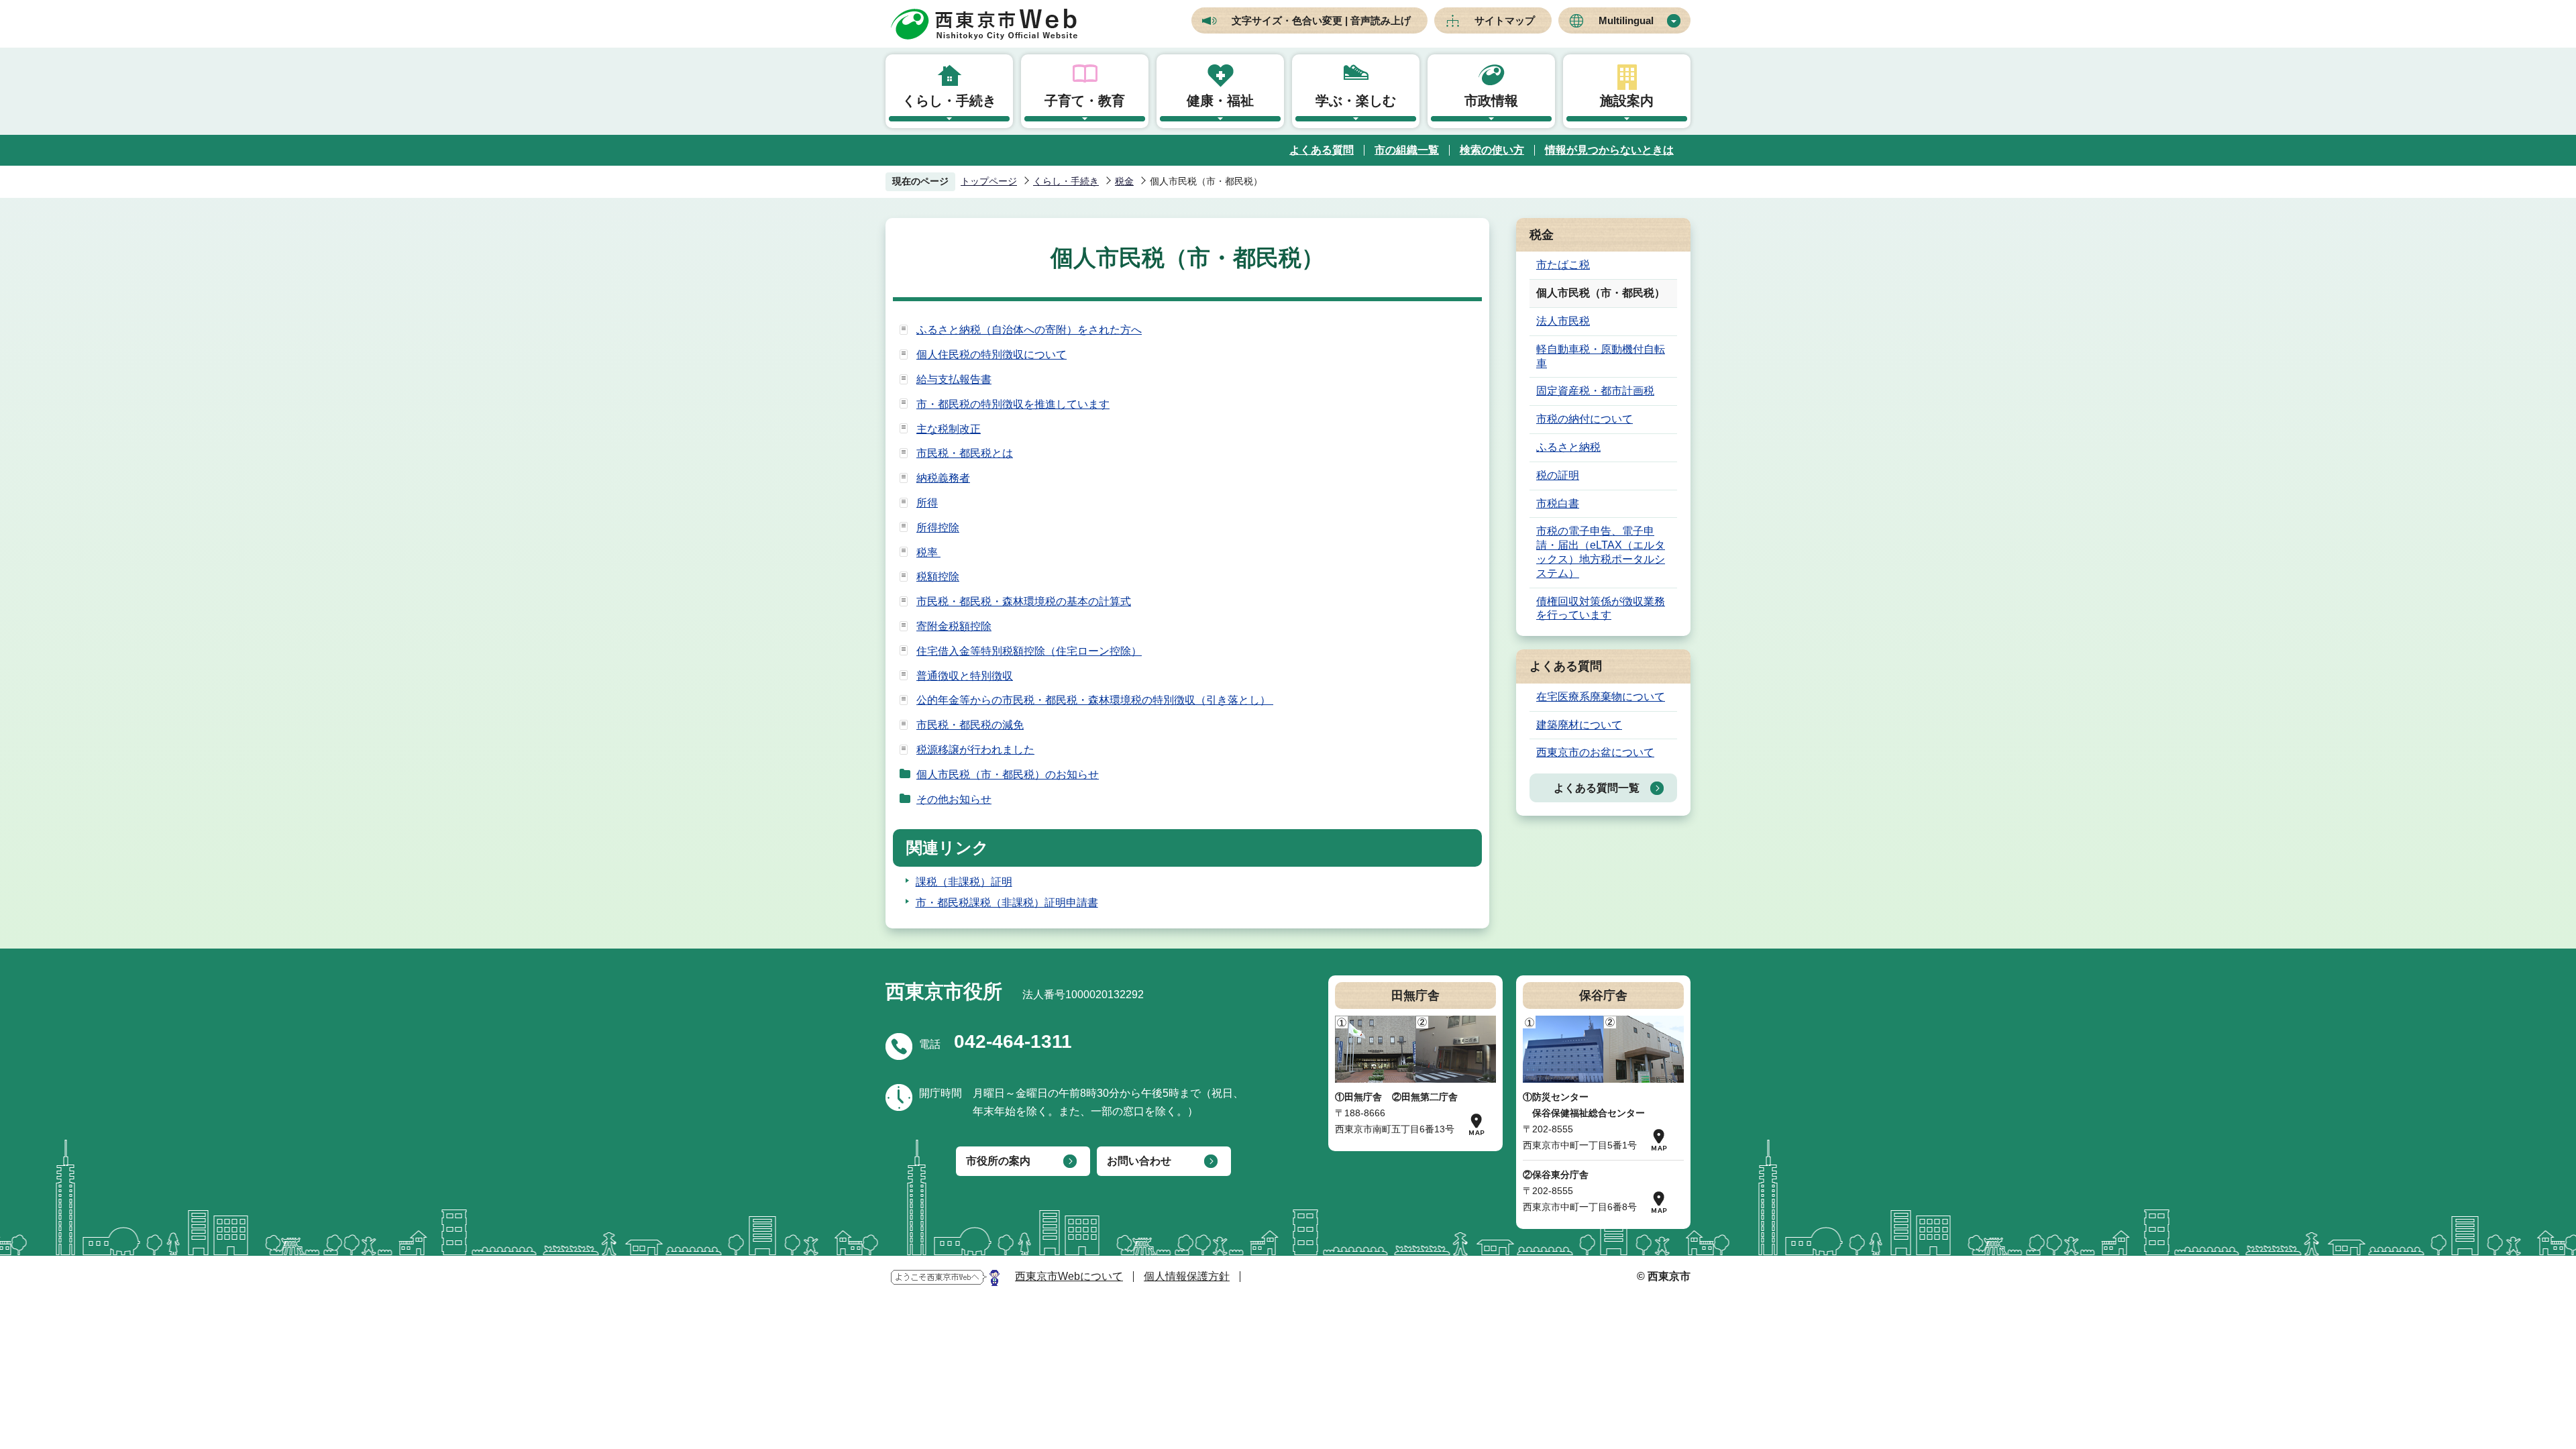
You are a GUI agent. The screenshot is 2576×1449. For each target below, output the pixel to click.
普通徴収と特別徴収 (965, 676)
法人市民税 (1563, 321)
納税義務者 (943, 478)
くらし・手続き (949, 101)
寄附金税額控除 (954, 626)
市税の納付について (1585, 419)
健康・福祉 (1220, 101)
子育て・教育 (1085, 101)
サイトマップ (1505, 20)
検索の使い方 (1492, 150)
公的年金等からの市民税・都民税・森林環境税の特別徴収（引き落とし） (1095, 700)
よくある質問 (1322, 150)
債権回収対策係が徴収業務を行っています (1601, 608)
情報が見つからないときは (1609, 150)
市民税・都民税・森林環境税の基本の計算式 (1024, 601)
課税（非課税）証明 (964, 882)
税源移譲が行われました (975, 750)
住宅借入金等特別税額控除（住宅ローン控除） (1029, 651)
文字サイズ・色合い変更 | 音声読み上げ (1321, 20)
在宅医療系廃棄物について (1601, 697)
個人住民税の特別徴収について (991, 355)
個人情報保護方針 (1187, 1276)
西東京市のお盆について (1595, 752)
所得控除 (938, 528)
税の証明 (1558, 475)
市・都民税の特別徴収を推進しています (1013, 404)
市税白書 (1558, 503)
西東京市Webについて (1069, 1276)
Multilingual (1626, 20)
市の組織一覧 (1407, 150)
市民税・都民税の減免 (970, 725)
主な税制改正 (949, 429)
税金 (1124, 181)
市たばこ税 (1563, 265)
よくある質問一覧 (1597, 788)
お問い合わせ (1139, 1161)
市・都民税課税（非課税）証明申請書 (1007, 903)
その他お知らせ (954, 799)
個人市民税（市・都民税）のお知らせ (1008, 774)
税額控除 (938, 577)
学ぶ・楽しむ (1356, 101)
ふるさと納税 (1568, 447)
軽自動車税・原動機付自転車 (1601, 356)
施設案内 (1627, 101)
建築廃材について (1579, 725)
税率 (928, 552)
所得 (927, 503)
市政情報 (1491, 101)
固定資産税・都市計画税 (1595, 391)
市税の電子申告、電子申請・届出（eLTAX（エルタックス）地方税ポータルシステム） (1601, 552)
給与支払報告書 (954, 379)
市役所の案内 (998, 1161)
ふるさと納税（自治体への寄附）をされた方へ (1029, 330)
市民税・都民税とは (965, 453)
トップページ (989, 181)
